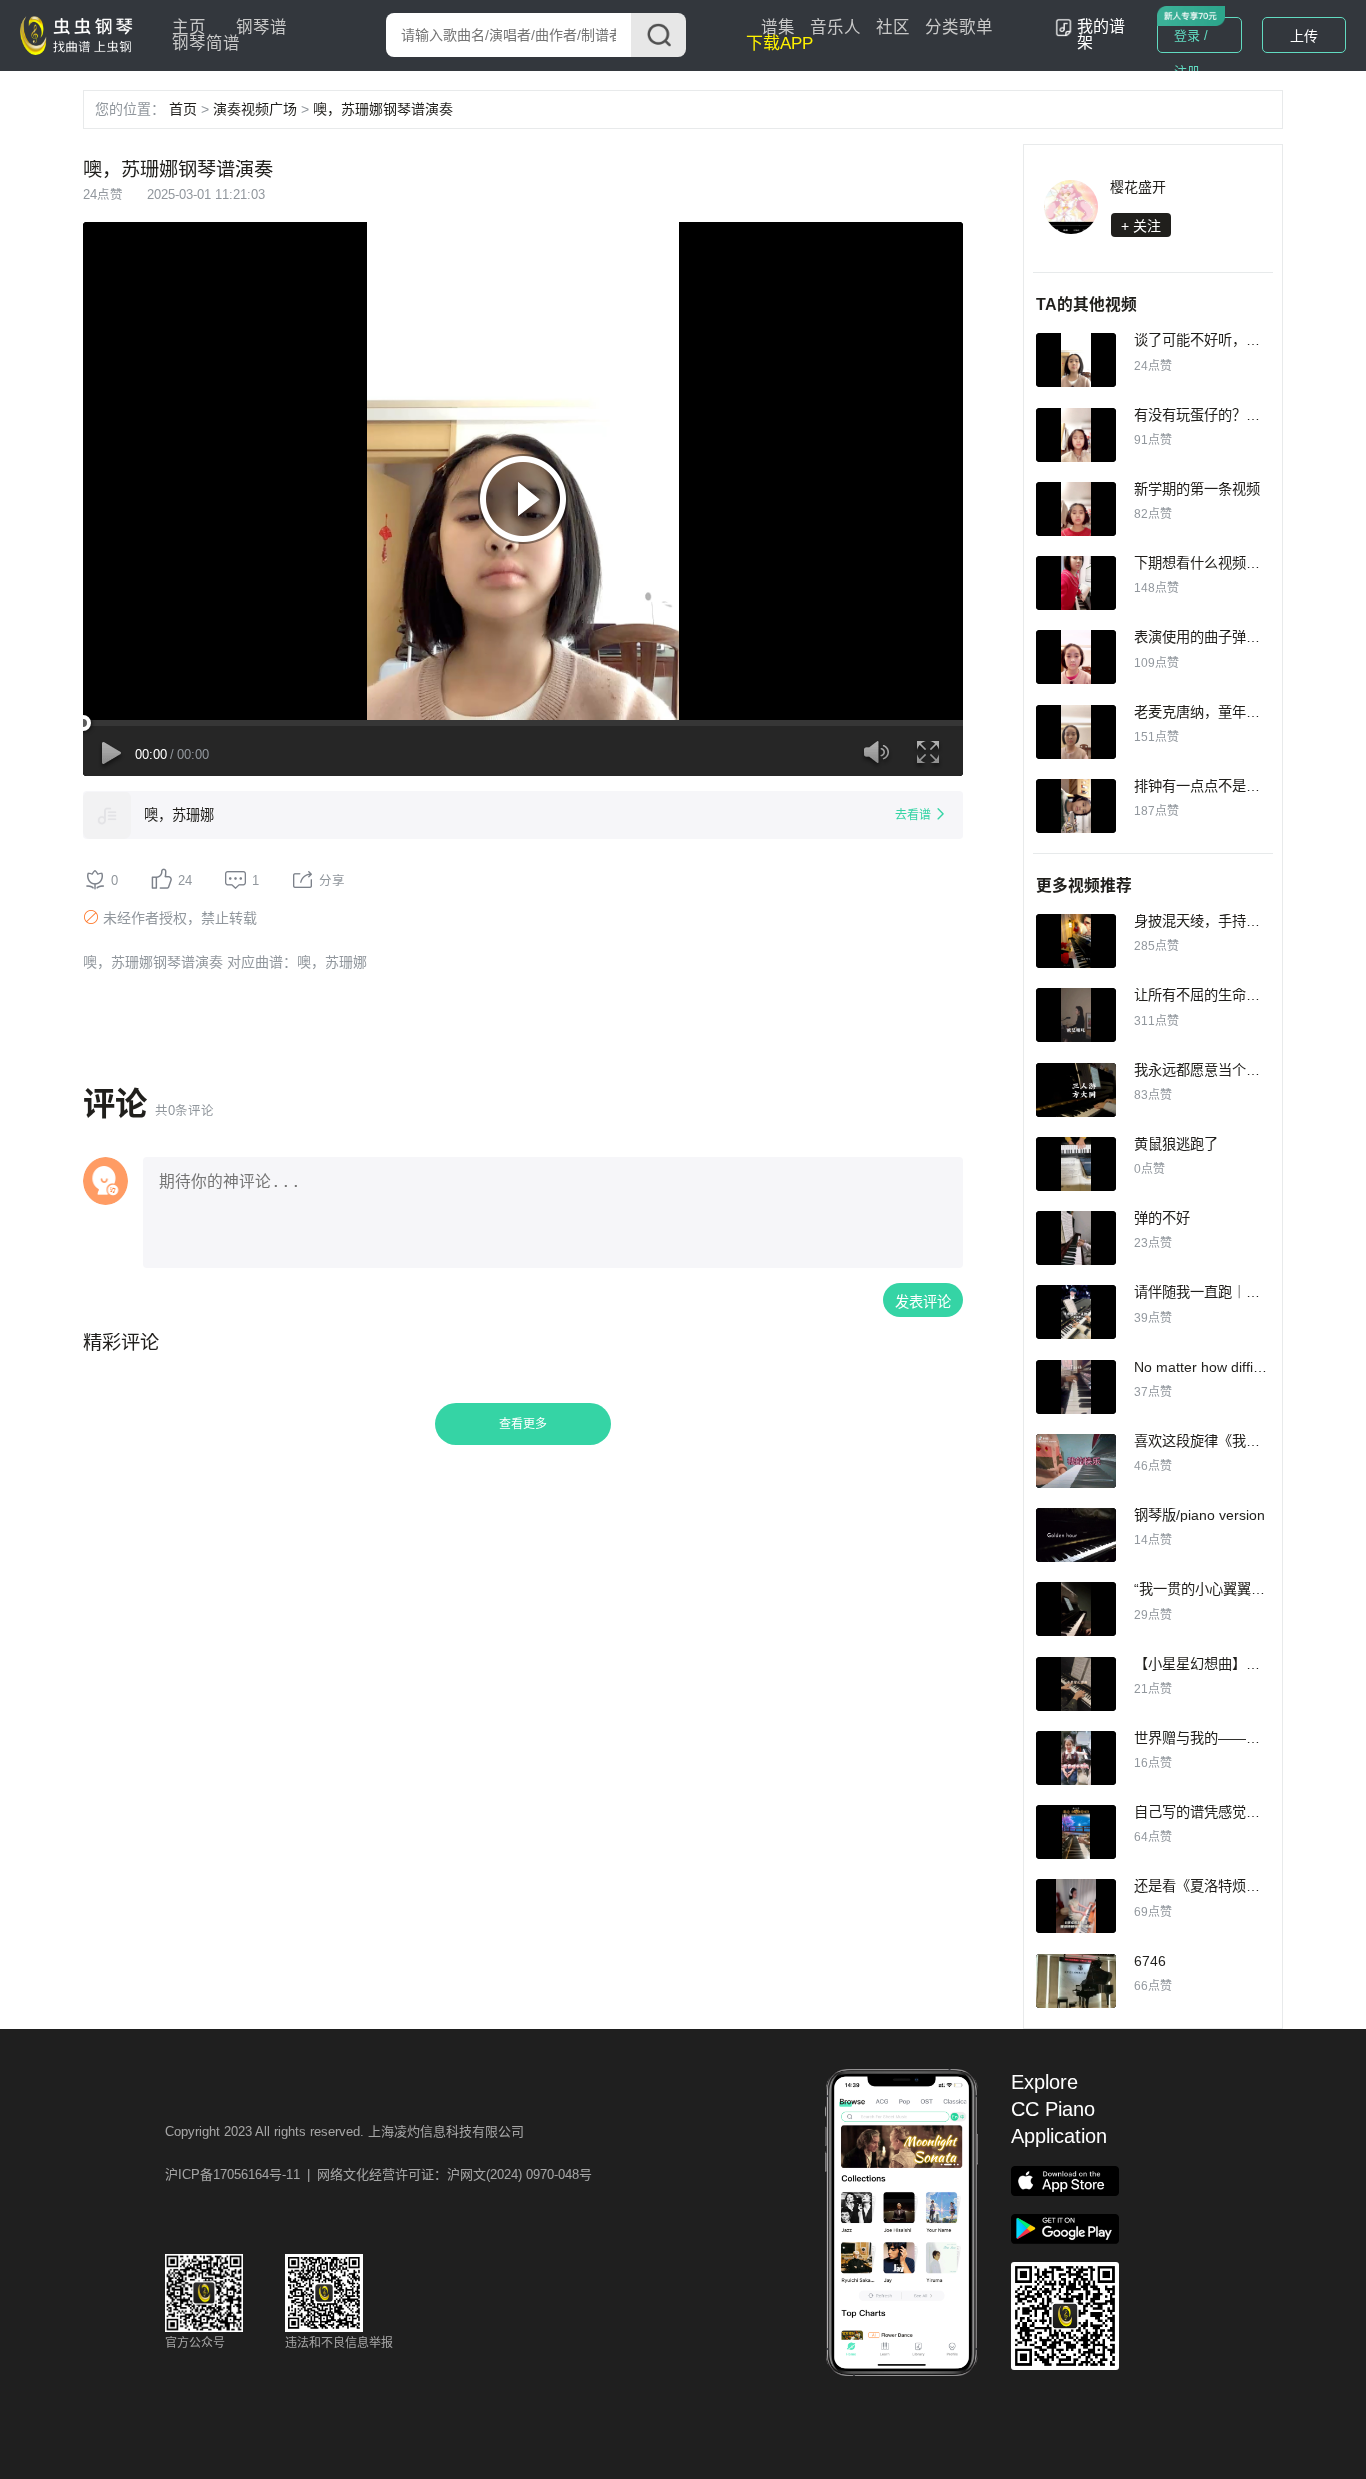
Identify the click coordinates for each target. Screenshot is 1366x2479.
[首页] (81, 34)
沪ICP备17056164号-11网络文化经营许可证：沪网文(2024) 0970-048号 (378, 2174)
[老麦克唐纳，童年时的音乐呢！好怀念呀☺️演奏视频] (1076, 732)
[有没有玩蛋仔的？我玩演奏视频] (1076, 435)
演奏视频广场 (255, 109)
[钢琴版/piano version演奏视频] (1076, 1535)
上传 (1304, 36)
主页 (189, 27)
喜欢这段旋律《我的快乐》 (1218, 1441)
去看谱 (913, 815)
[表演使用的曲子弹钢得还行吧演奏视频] (1076, 657)
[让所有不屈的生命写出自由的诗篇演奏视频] (1076, 1015)
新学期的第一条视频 (1197, 489)
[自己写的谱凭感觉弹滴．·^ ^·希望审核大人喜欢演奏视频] (1076, 1832)
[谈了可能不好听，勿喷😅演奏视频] (1076, 360)
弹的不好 (1162, 1218)
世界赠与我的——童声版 (1211, 1738)
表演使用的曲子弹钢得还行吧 (1225, 637)
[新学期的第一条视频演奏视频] (1076, 509)
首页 (183, 109)
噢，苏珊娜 (179, 815)
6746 (1150, 1961)
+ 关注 (1141, 226)
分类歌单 (959, 27)
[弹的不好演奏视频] (1076, 1238)
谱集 (778, 27)
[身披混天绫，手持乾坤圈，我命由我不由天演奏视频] (1076, 941)
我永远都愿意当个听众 (1204, 1070)
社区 (893, 27)
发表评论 (923, 1302)
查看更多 (523, 1424)
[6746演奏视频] (1076, 1981)
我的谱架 (1101, 34)
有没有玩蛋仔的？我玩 (1204, 415)
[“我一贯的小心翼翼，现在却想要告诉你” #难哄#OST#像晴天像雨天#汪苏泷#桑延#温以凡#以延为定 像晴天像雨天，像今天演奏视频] (1076, 1609)
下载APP (779, 43)
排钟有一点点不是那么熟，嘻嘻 (1232, 786)
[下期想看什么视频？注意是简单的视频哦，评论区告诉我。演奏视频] (1076, 583)
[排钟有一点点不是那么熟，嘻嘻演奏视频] (1076, 806)
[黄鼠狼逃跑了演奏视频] (1076, 1164)
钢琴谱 (261, 27)
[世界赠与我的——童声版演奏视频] (1076, 1758)
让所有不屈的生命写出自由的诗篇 (1239, 995)
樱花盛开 (1138, 187)
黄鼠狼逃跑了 (1176, 1144)
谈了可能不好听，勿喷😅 (1213, 340)
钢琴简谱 (206, 43)
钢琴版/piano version (1199, 1515)
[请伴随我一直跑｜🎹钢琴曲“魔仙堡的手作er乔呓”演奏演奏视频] (1076, 1312)
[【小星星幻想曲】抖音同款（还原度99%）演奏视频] (1076, 1684)
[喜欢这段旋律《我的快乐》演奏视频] (1076, 1461)
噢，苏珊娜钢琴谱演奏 (383, 109)
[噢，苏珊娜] (107, 815)
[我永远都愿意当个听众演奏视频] (1076, 1090)
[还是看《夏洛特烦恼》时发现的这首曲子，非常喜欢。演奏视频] (1076, 1906)
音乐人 (835, 27)
